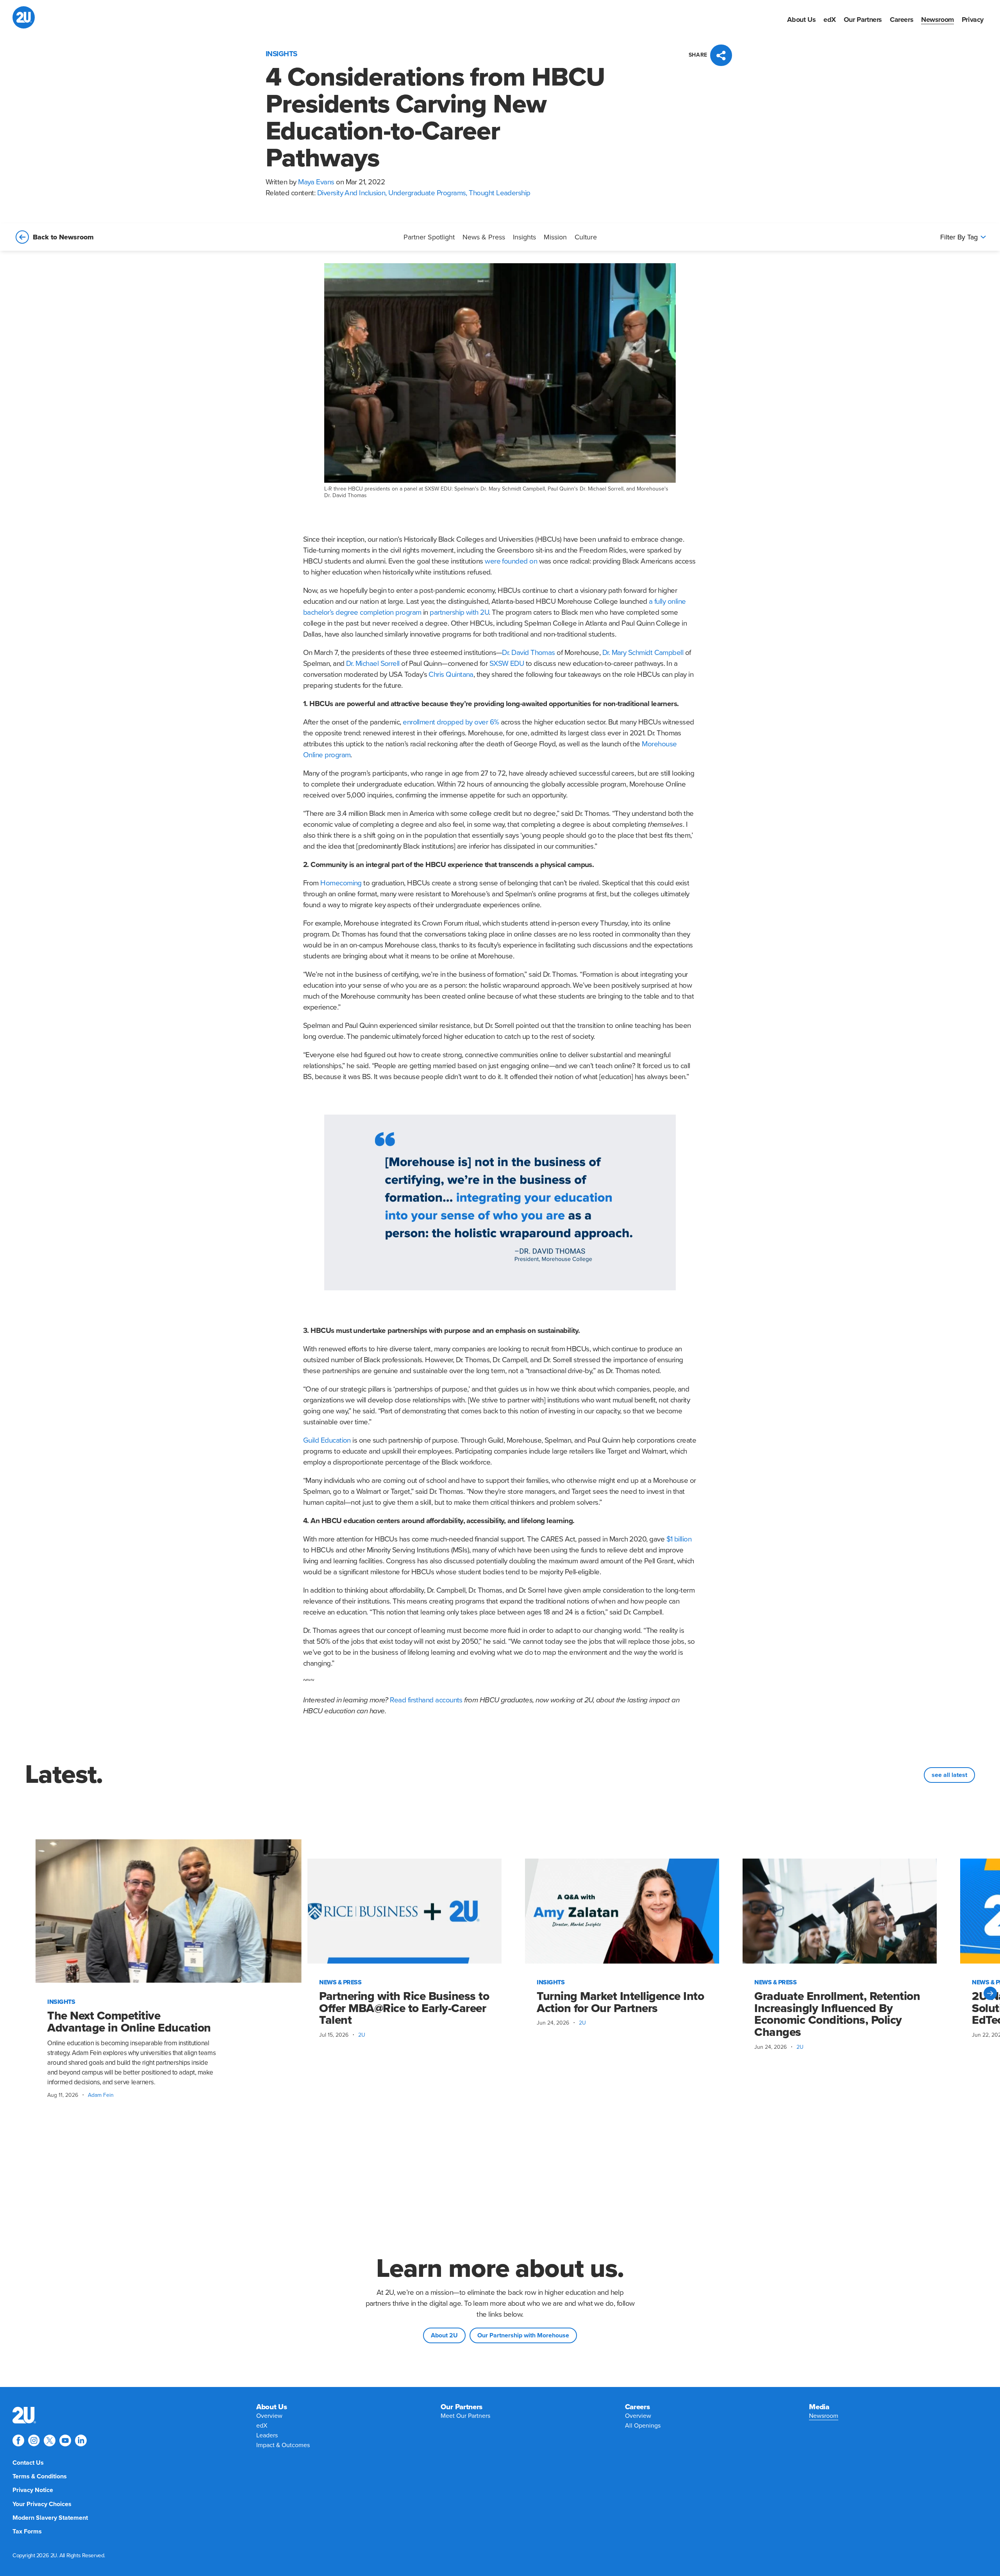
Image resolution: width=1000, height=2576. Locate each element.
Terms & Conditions (40, 2476)
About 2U (444, 2335)
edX (830, 20)
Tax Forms (27, 2531)
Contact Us (28, 2463)
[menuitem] (801, 20)
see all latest (949, 1775)
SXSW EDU (507, 664)
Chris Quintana (451, 674)
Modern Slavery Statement (50, 2518)
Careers (902, 20)
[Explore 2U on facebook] (18, 2440)
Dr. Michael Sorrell (373, 664)
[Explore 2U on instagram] (34, 2440)
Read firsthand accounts (426, 1700)
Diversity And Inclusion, (353, 193)
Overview (269, 2416)
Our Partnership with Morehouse (523, 2335)
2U (362, 2035)
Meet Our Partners (465, 2416)
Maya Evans (316, 182)
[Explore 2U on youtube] (65, 2440)
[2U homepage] (24, 17)
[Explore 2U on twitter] (50, 2440)
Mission (555, 237)
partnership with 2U (459, 612)
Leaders (267, 2435)
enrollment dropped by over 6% (451, 722)
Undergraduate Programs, (429, 193)
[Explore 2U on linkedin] (81, 2440)
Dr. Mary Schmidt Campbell (643, 653)
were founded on (511, 561)
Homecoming (341, 883)
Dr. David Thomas (528, 653)
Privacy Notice (33, 2490)
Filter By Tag (959, 237)
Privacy (973, 20)
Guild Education (327, 1440)
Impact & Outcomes (283, 2445)
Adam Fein (101, 2095)
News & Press (484, 237)
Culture (586, 237)
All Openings (643, 2426)
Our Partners (863, 20)
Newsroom (937, 20)
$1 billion (679, 1539)
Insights (524, 237)
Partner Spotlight (429, 237)
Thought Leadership (499, 193)
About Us (801, 20)
